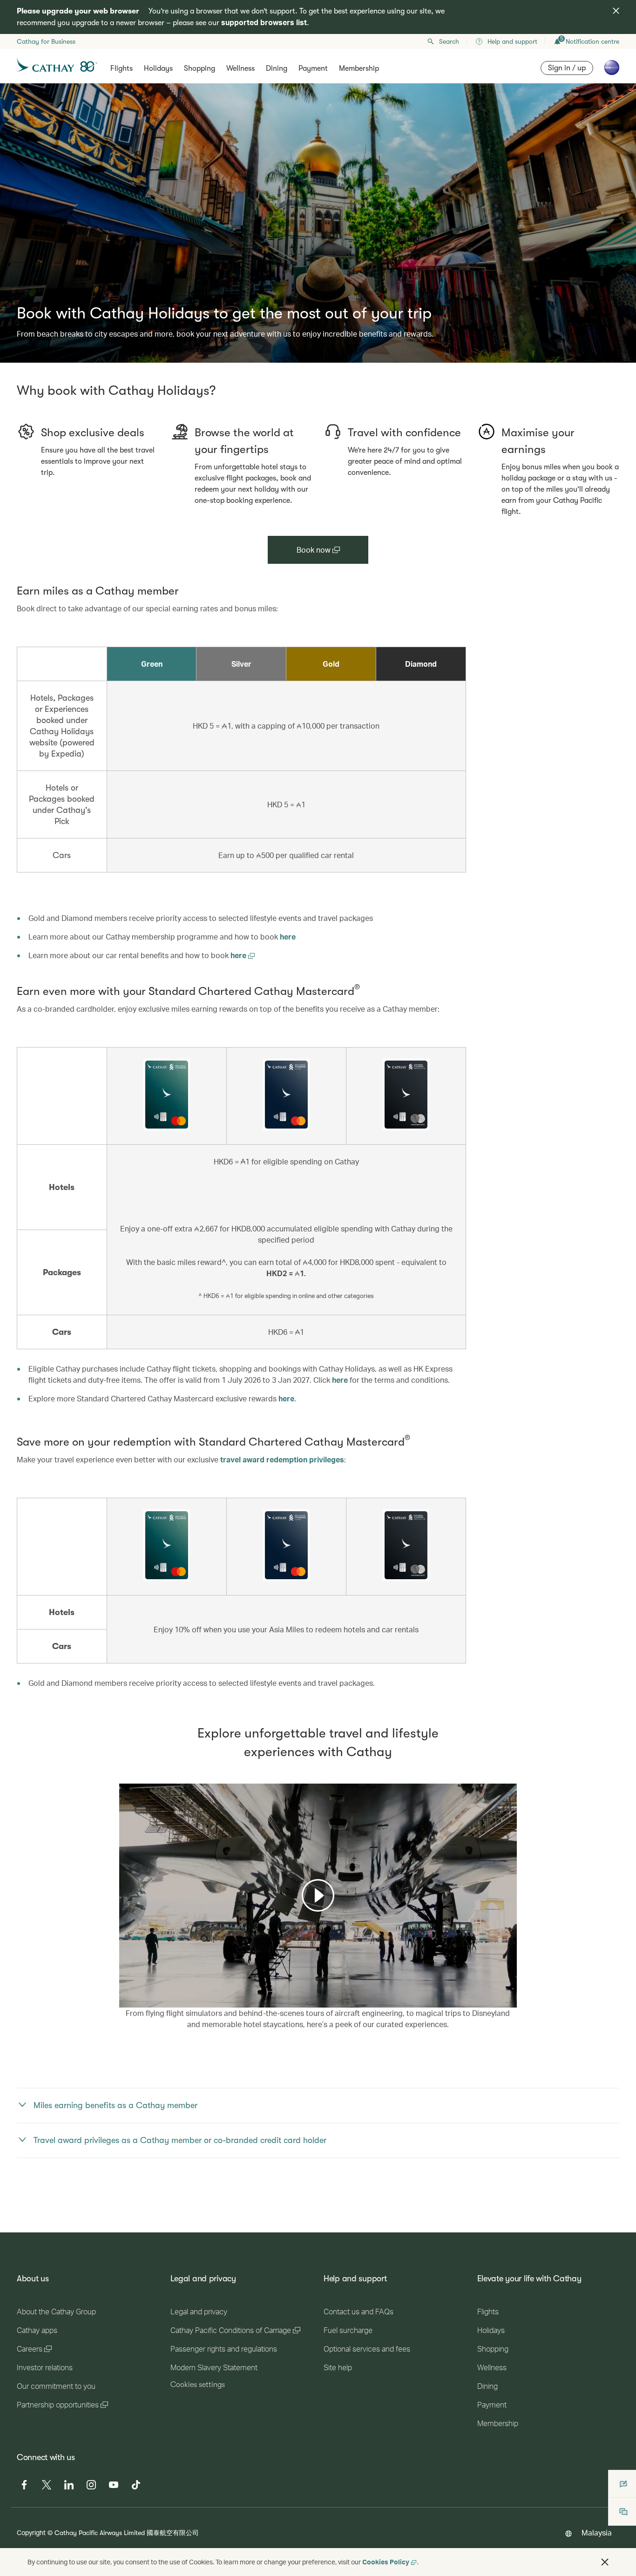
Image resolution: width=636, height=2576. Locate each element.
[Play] (318, 1895)
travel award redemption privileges (282, 1459)
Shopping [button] (200, 68)
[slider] (124, 1989)
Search (449, 41)
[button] (605, 2562)
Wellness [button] (240, 68)
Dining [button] (277, 68)
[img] (616, 11)
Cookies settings (198, 2385)
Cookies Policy (386, 2562)
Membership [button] (359, 68)
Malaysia (597, 2532)
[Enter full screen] (509, 1999)
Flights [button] (122, 68)
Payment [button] (313, 68)
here (288, 936)
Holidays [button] (158, 68)
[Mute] (138, 2000)
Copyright (31, 2532)
